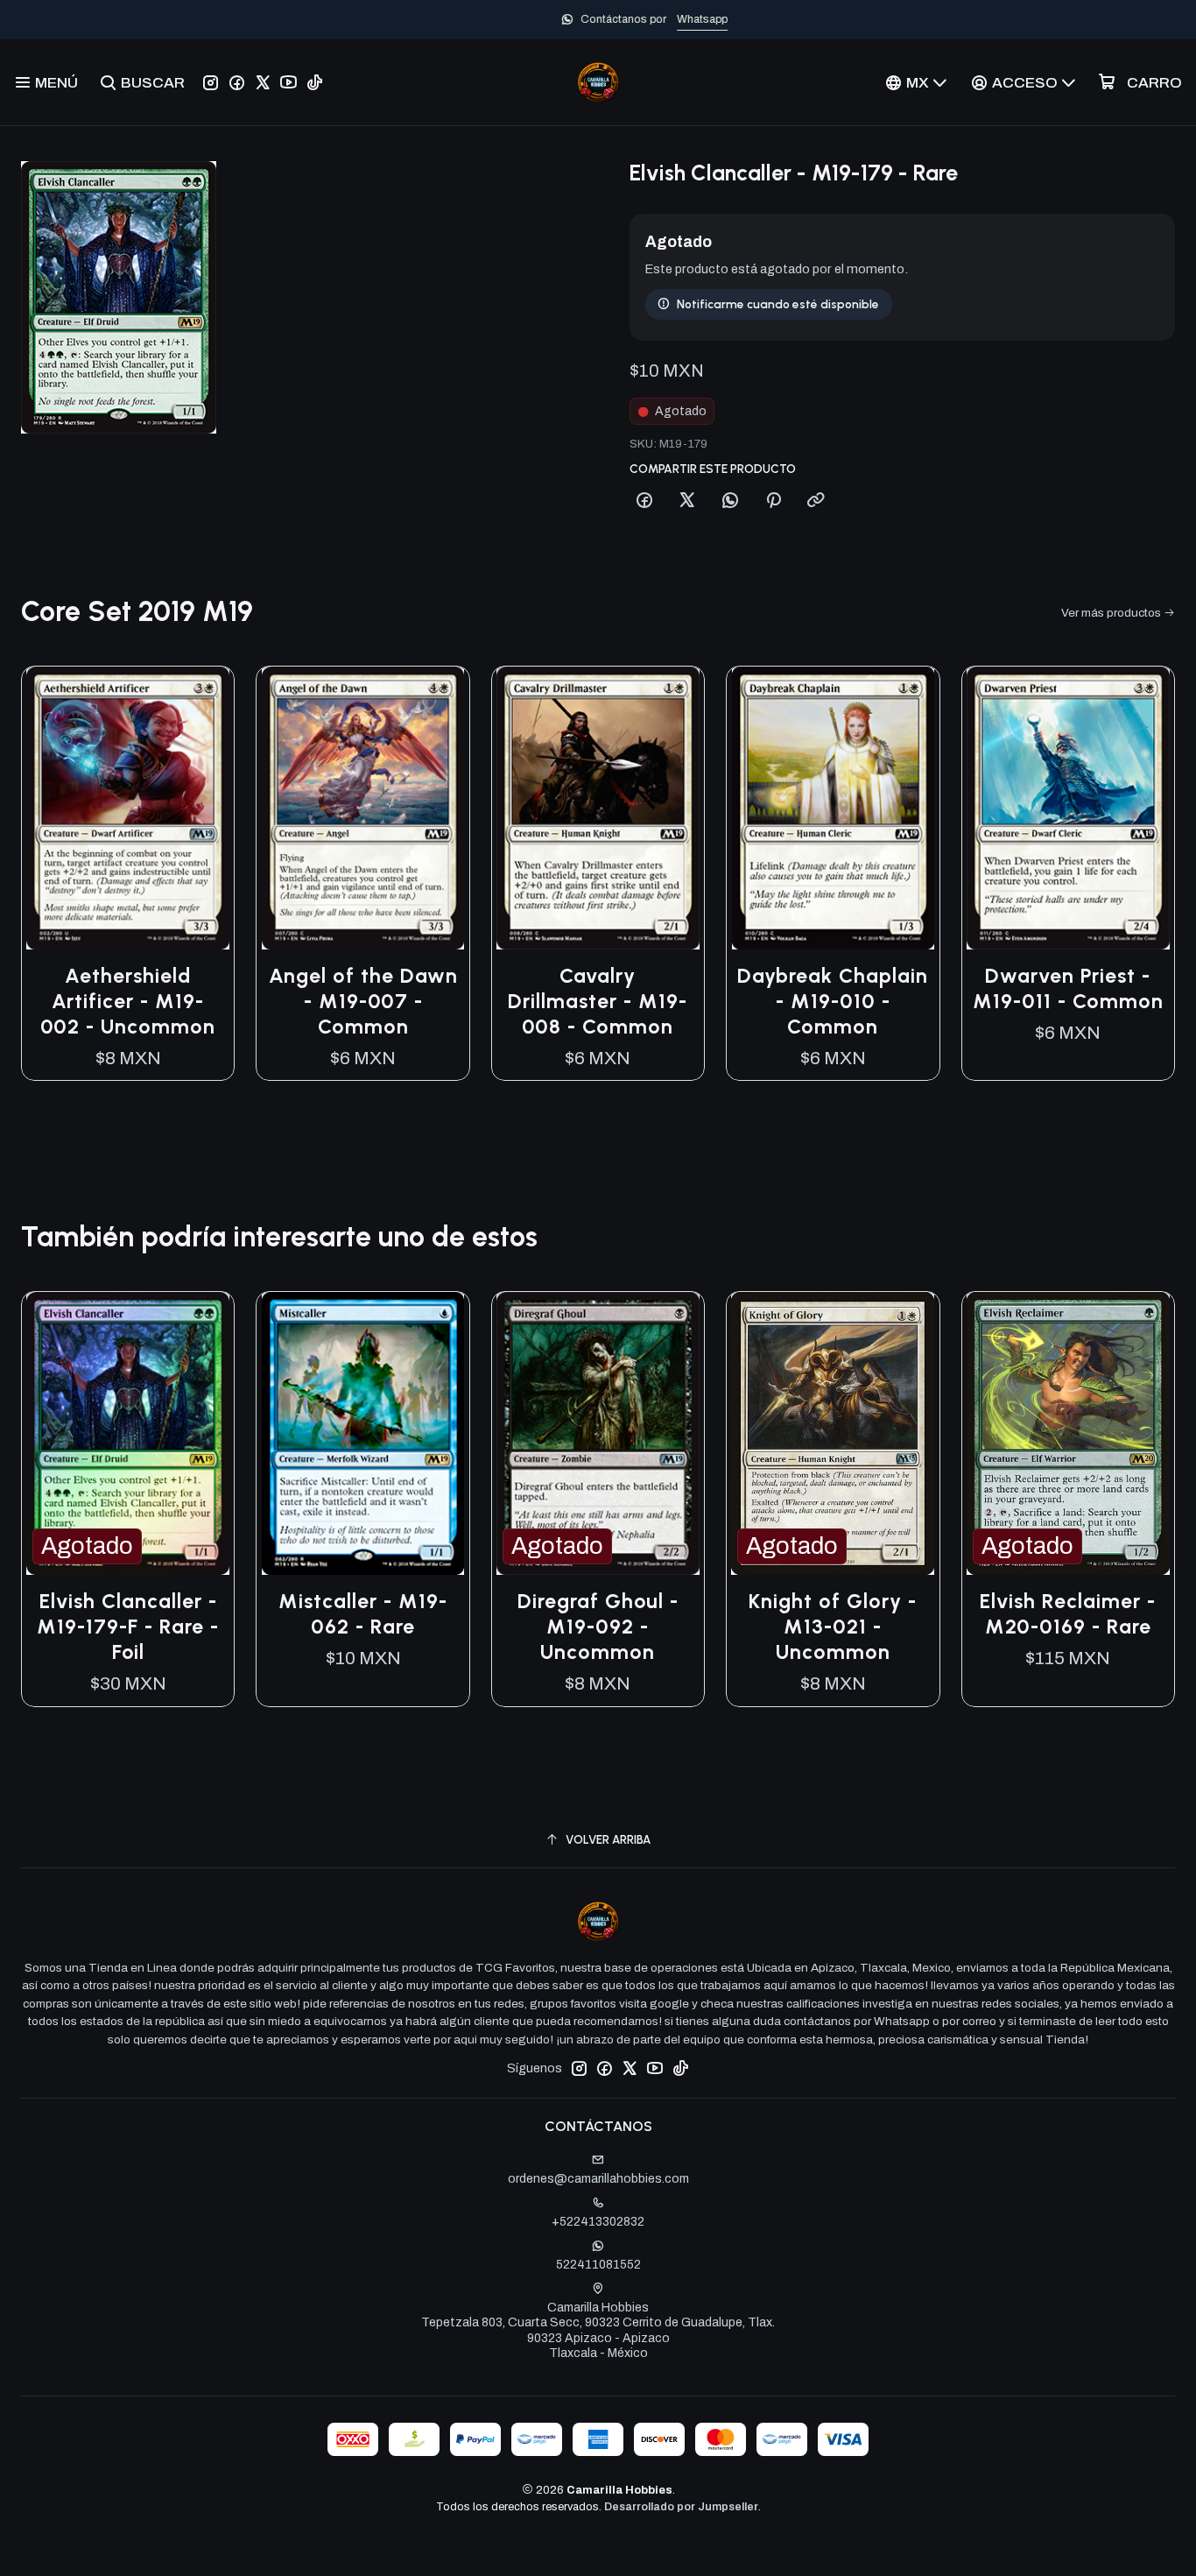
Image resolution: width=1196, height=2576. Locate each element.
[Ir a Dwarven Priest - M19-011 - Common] (1068, 808)
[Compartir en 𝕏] (687, 501)
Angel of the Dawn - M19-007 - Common (363, 1001)
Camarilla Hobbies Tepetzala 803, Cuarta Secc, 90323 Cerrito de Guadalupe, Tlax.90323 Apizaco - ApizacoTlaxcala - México (598, 2331)
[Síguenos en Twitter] (263, 82)
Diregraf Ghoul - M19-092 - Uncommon (598, 1627)
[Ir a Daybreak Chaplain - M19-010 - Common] (833, 808)
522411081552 (598, 2265)
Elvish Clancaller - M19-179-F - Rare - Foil (128, 1627)
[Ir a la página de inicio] (598, 82)
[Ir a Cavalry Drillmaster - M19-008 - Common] (598, 808)
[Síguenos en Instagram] (211, 82)
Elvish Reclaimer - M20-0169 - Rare (1068, 1614)
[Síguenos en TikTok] (315, 82)
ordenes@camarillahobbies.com (598, 2179)
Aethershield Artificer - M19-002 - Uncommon (128, 1001)
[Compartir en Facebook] (644, 501)
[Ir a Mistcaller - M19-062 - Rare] (362, 1433)
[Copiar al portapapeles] (816, 501)
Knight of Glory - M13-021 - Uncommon (833, 1627)
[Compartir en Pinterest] (773, 501)
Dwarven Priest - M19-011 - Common (1068, 988)
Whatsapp (656, 19)
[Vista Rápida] (202, 808)
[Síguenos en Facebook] (237, 82)
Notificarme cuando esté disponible (778, 304)
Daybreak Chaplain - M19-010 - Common (833, 1001)
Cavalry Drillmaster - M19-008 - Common (598, 1001)
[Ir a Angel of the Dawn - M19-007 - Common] (362, 808)
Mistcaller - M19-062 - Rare (363, 1614)
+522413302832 (598, 2222)
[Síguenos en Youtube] (288, 82)
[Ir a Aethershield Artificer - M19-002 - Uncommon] (128, 808)
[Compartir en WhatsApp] (730, 501)
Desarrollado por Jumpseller (681, 2507)
